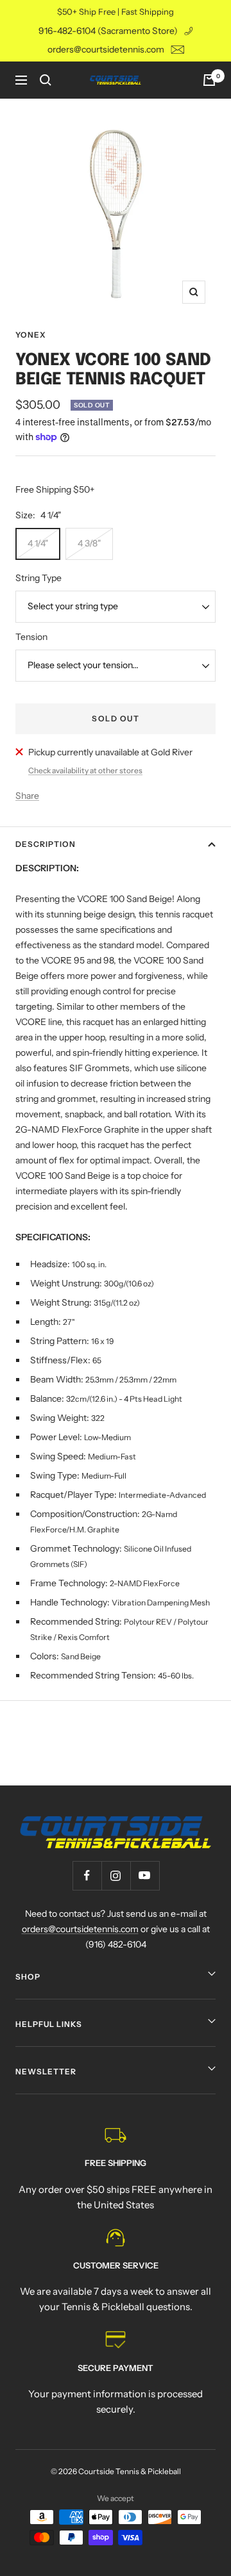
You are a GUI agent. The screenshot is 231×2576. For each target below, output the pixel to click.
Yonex (30, 335)
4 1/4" (38, 543)
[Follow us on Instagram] (116, 1875)
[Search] (46, 80)
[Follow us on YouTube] (145, 1875)
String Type (38, 578)
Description (46, 844)
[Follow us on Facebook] (87, 1875)
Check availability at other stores (85, 770)
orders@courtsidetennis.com (106, 49)
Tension (31, 637)
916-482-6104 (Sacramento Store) (108, 31)
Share (27, 796)
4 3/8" (89, 543)
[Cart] (209, 80)
